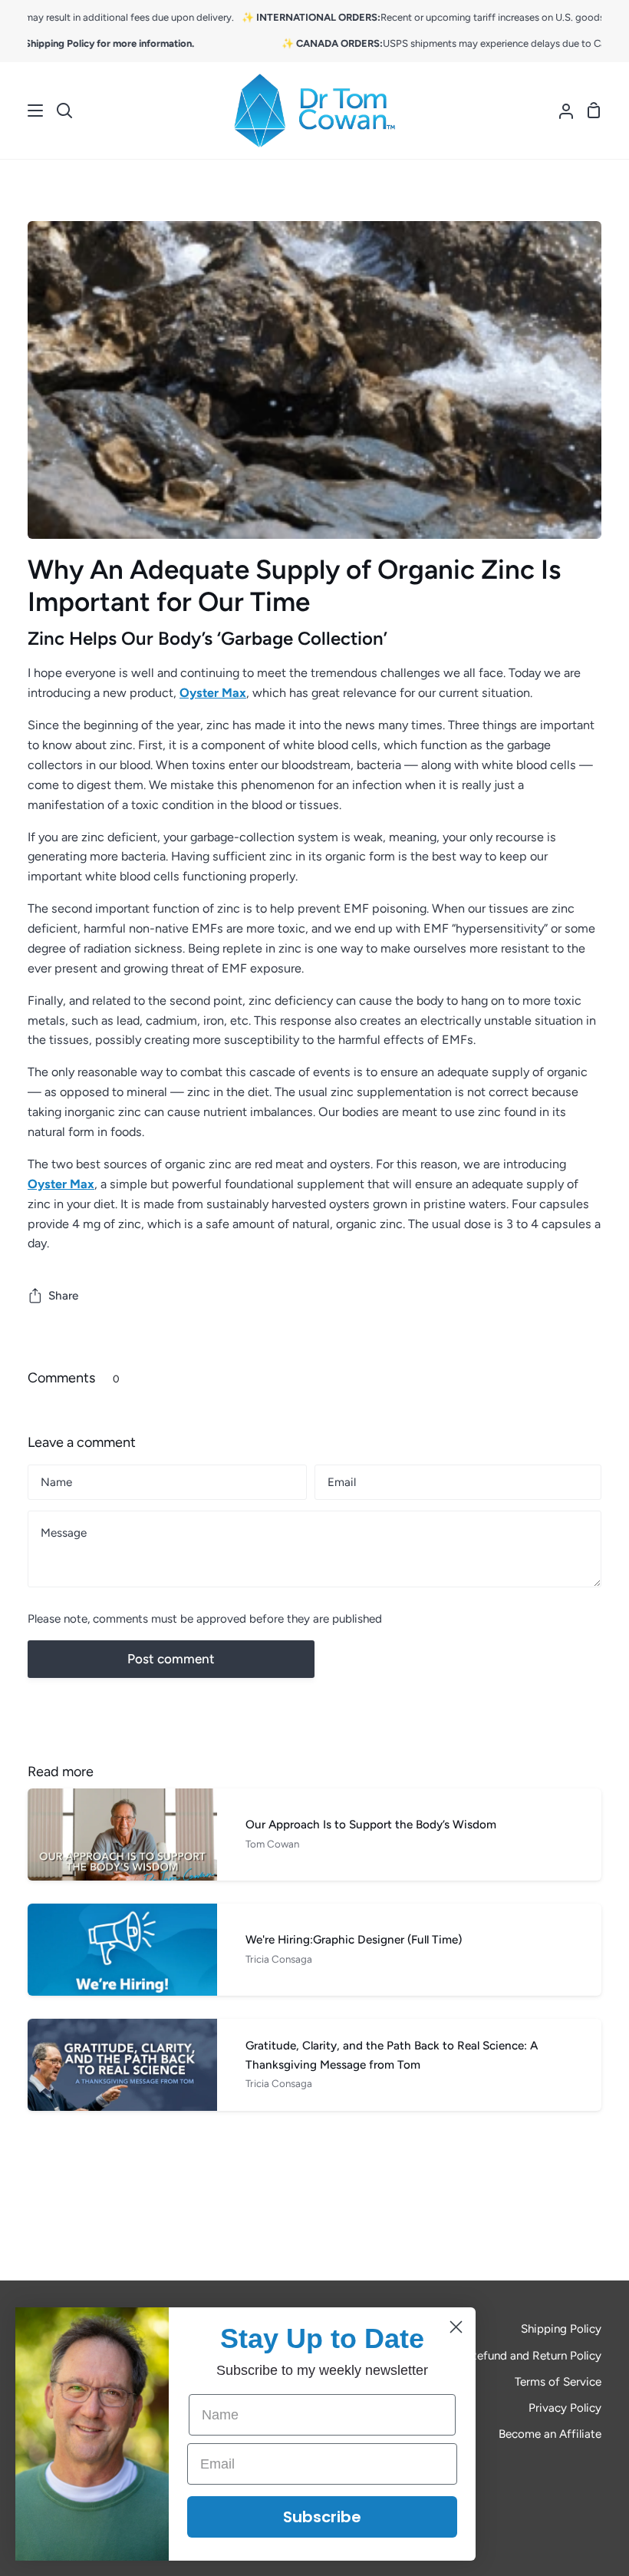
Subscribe (322, 2517)
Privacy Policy (565, 2408)
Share (63, 1296)
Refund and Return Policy (535, 2356)
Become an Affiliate (550, 2434)
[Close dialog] (456, 2327)
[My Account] (560, 111)
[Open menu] (22, 111)
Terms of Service (558, 2382)
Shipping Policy (561, 2329)
